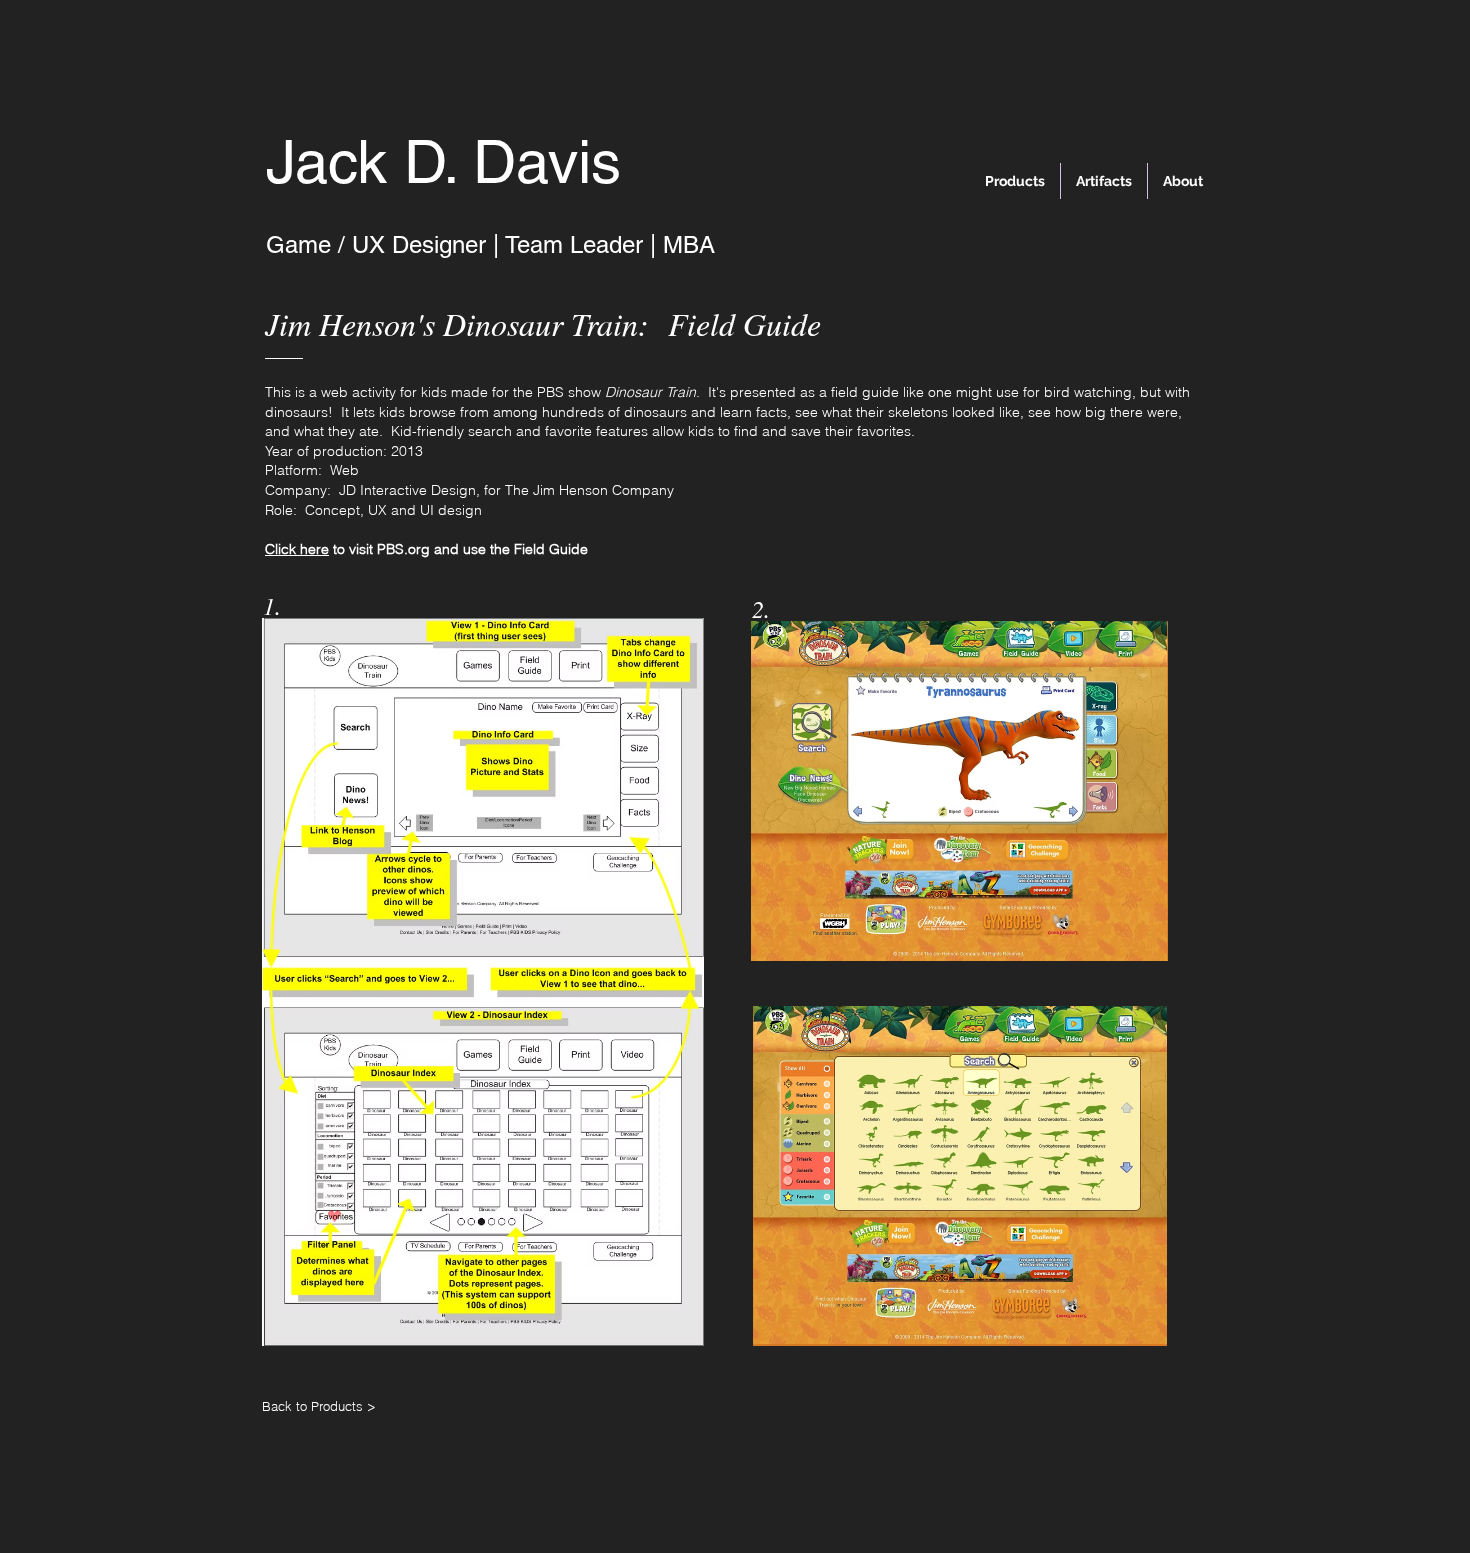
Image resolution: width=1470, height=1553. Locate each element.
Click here (297, 549)
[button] (483, 981)
